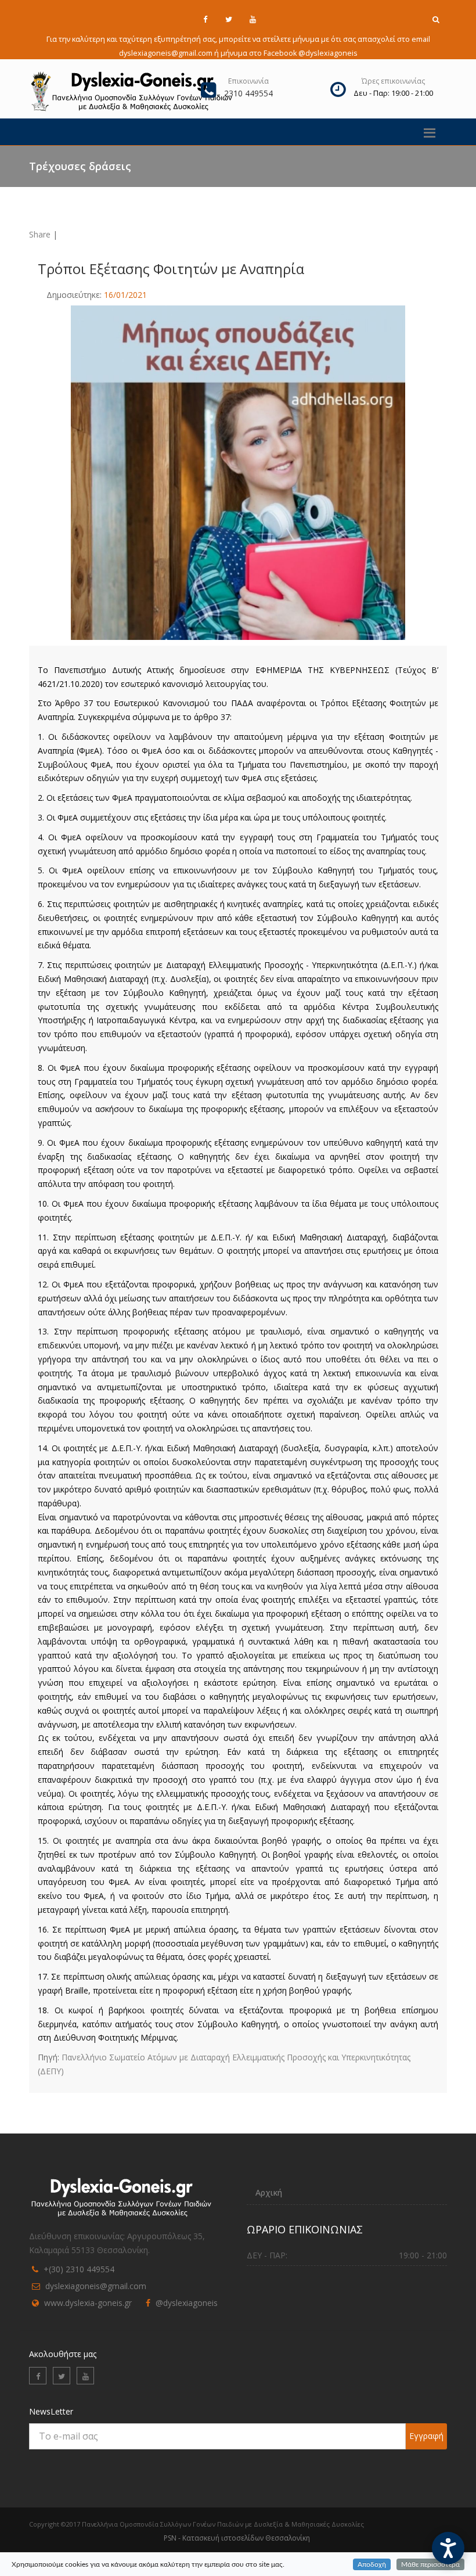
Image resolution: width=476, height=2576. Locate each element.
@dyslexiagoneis (187, 2303)
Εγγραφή (426, 2436)
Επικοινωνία (248, 81)
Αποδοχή (372, 2564)
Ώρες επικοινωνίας (393, 81)
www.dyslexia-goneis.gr (88, 2303)
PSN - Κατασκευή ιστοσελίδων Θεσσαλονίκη (237, 2538)
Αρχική (269, 2192)
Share (40, 234)
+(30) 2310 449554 (79, 2269)
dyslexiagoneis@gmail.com (96, 2286)
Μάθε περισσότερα (430, 2564)
